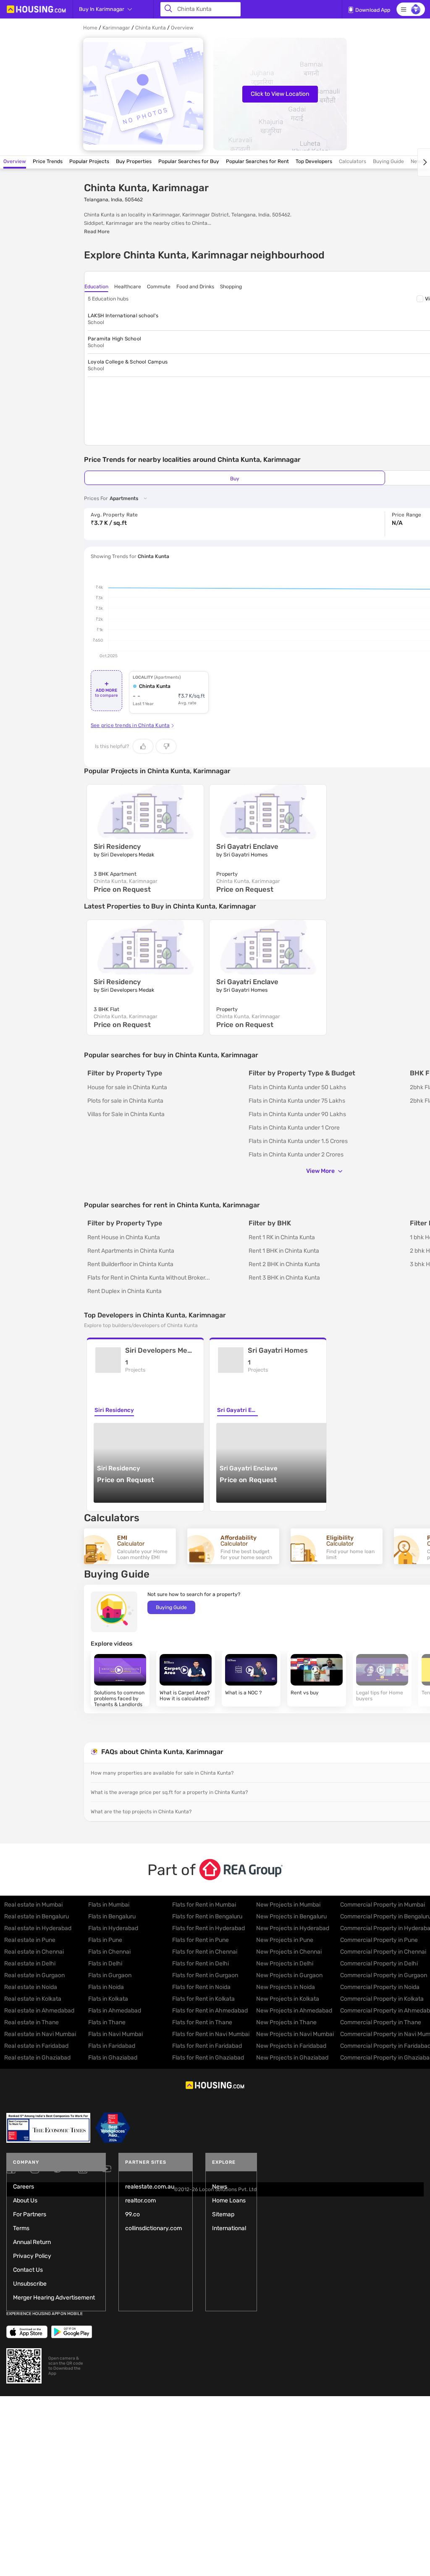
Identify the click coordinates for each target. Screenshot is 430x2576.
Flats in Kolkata (108, 1999)
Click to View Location (280, 94)
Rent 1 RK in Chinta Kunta (282, 1237)
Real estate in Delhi (30, 1964)
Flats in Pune (105, 1940)
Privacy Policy (32, 2256)
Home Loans (229, 2201)
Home (90, 28)
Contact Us (28, 2270)
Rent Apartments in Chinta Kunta (131, 1251)
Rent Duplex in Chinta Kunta (125, 1291)
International (229, 2228)
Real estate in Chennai (34, 1952)
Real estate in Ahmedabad (39, 2011)
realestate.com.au (150, 2187)
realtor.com (140, 2201)
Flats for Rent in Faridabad (207, 2046)
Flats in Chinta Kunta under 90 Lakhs (297, 1114)
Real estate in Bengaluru (37, 1916)
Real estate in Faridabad (36, 2046)
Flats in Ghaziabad (113, 2058)
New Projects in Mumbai (288, 1905)
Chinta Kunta (151, 28)
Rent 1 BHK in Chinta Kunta (284, 1251)
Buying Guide (171, 1607)
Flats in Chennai (109, 1952)
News (220, 2187)
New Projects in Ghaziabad (292, 2058)
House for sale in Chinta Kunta (127, 1087)
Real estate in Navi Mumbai (40, 2034)
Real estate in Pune (30, 1940)
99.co (132, 2214)
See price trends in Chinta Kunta (130, 725)
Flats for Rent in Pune (201, 1940)
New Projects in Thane (286, 2022)
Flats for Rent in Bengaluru (207, 1916)
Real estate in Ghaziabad (37, 2058)
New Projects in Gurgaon (289, 1975)
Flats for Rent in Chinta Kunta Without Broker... (149, 1278)
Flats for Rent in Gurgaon (205, 1975)
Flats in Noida (106, 1987)
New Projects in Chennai (289, 1952)
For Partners (30, 2214)
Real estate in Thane (31, 2022)
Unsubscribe (30, 2284)
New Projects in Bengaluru (291, 1916)
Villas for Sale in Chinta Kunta (126, 1114)
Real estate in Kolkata (33, 1999)
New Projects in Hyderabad (293, 1928)
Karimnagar (116, 28)
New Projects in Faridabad (291, 2046)
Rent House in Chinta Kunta (124, 1237)
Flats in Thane (107, 2022)
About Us (25, 2201)
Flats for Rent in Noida (201, 1987)
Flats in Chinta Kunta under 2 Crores (296, 1155)
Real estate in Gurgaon (34, 1975)
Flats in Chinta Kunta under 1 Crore (294, 1128)
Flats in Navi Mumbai (115, 2034)
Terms (21, 2228)
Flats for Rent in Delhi (201, 1964)
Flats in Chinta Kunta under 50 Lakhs (297, 1087)
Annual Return (32, 2242)
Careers (24, 2187)
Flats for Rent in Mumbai (204, 1905)
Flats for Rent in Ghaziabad (208, 2058)
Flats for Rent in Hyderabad (208, 1928)
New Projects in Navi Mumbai (295, 2034)
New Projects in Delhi (285, 1964)
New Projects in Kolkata (288, 1999)
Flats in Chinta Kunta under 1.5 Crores (298, 1141)
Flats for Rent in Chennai (205, 1952)
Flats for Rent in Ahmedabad (210, 2011)
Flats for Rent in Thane (202, 2022)
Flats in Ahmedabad (115, 2011)
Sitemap (223, 2214)
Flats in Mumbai (109, 1905)
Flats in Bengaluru (112, 1916)
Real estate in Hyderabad (38, 1928)
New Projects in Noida (286, 1987)
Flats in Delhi (105, 1964)
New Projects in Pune (285, 1940)
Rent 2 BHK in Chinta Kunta (284, 1264)
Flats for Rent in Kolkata (203, 1999)
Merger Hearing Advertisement (54, 2298)
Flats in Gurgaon (110, 1975)
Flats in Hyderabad (113, 1928)
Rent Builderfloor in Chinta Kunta (130, 1264)
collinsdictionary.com (153, 2228)
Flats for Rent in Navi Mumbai (211, 2034)
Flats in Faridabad (112, 2046)
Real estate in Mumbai (33, 1905)
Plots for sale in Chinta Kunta (125, 1101)
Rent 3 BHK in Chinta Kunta (284, 1278)
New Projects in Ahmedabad (294, 2011)
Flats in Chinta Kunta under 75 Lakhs (297, 1101)
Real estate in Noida (31, 1987)
